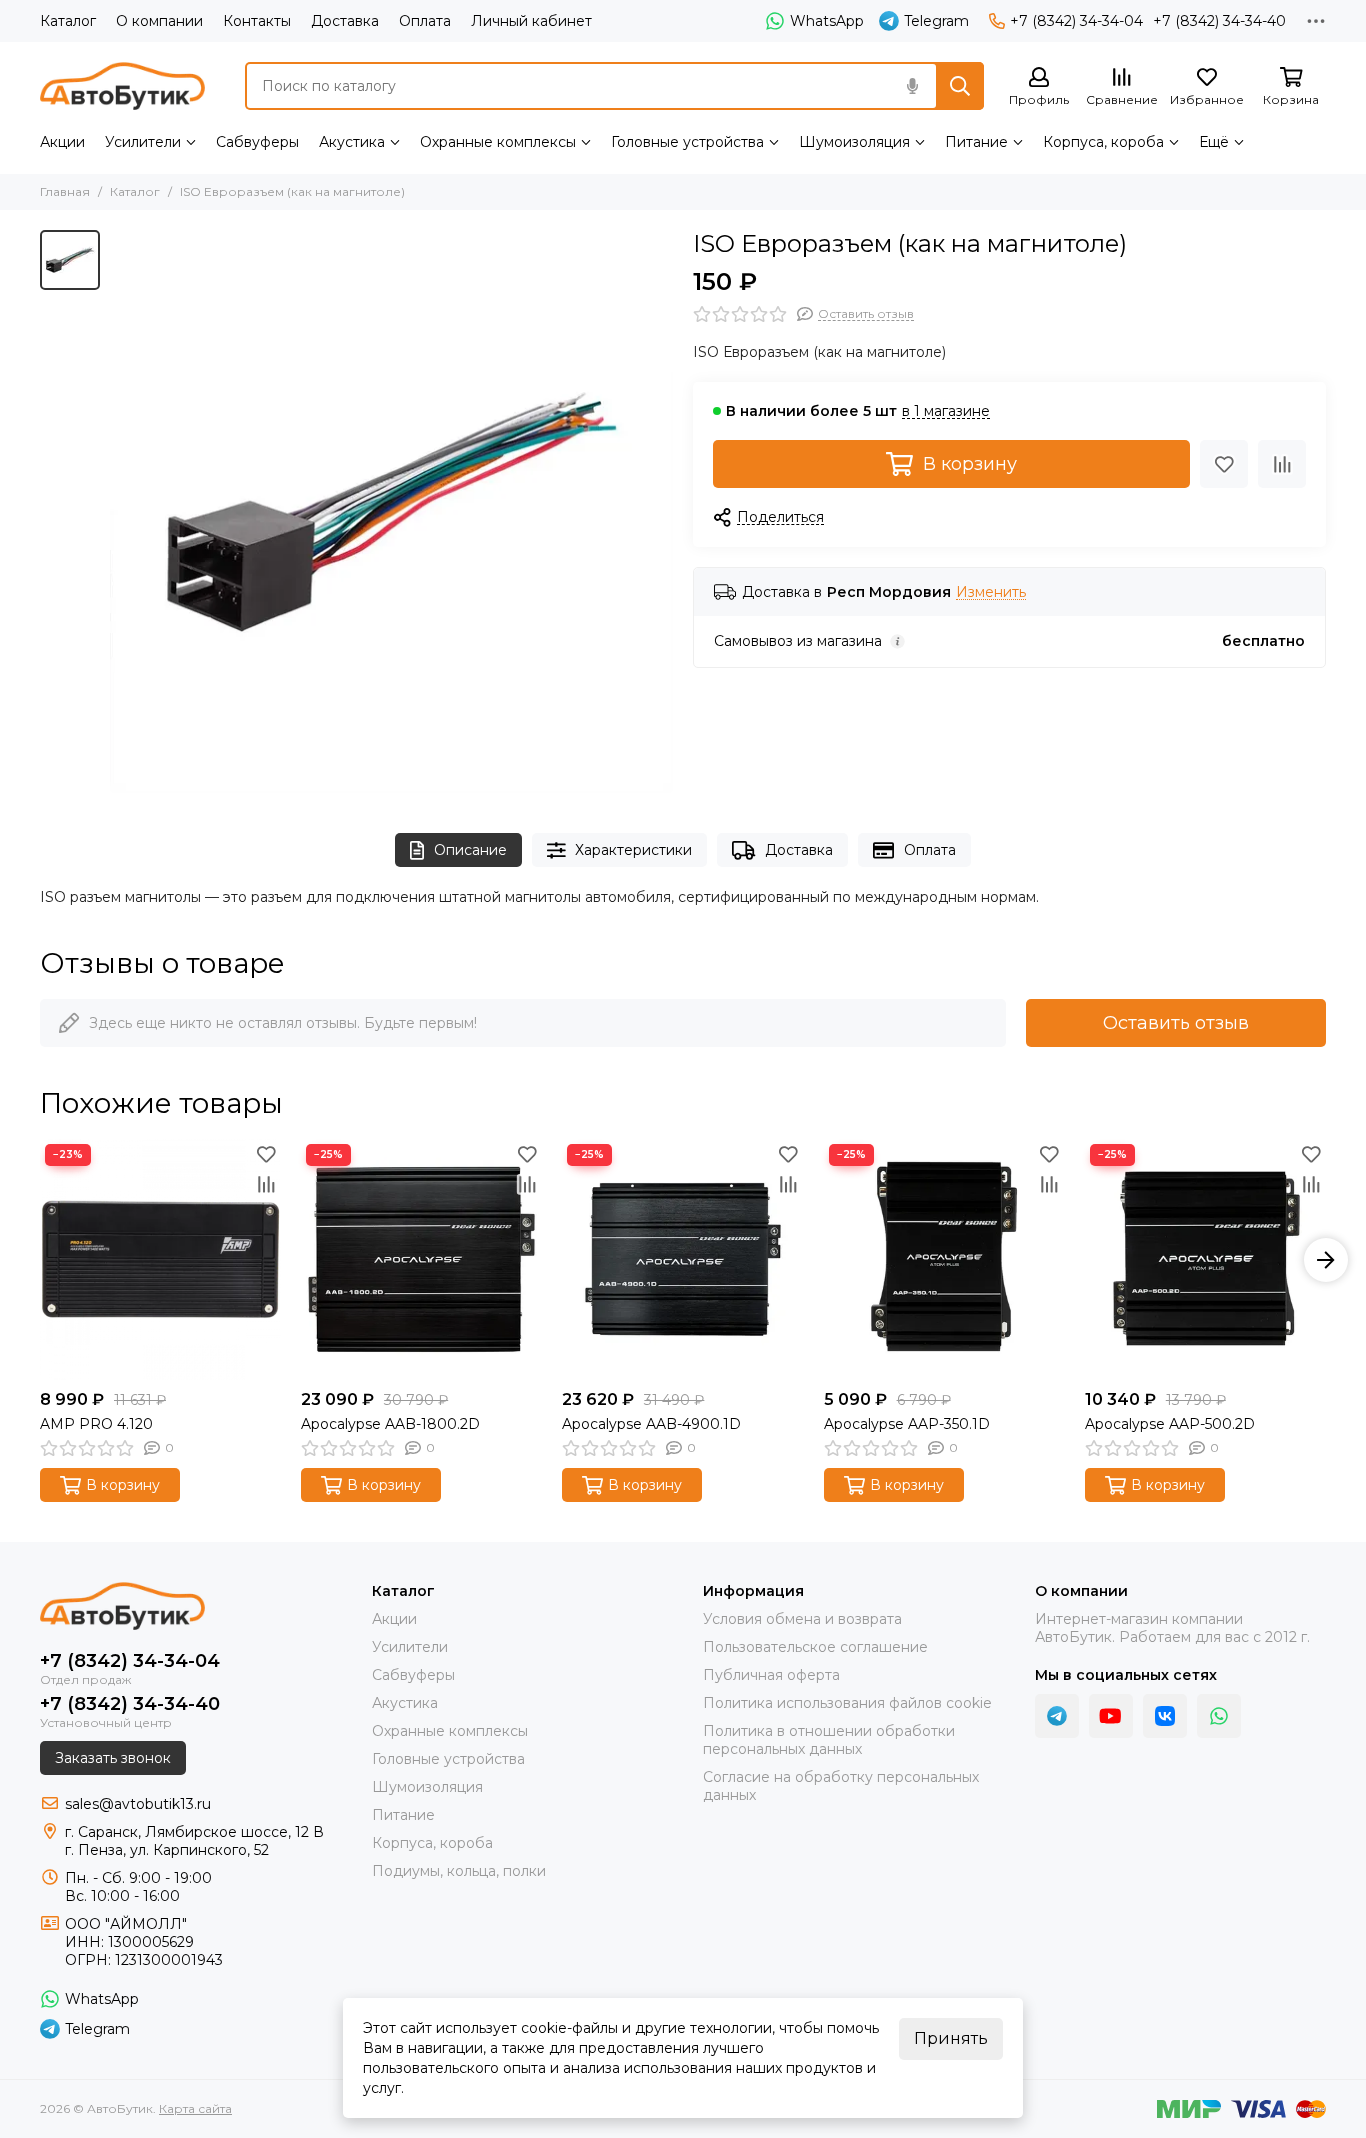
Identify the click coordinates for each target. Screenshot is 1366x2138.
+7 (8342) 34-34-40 (1219, 21)
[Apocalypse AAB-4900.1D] (682, 1259)
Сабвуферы (257, 142)
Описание (470, 850)
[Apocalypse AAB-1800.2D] (421, 1259)
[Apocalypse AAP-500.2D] (1205, 1259)
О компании (159, 21)
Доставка (345, 21)
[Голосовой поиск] (912, 86)
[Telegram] (1057, 1716)
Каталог (68, 21)
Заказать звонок (113, 1758)
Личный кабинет (531, 21)
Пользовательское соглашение (815, 1647)
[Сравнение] (1282, 464)
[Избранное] (1224, 464)
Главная (65, 191)
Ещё (1214, 142)
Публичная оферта (771, 1675)
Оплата (425, 21)
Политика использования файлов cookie (847, 1703)
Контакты (257, 21)
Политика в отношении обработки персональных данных (829, 1740)
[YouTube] (1111, 1716)
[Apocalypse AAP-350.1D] (944, 1259)
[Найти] (960, 86)
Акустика (352, 142)
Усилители (143, 142)
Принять (951, 2038)
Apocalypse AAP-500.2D (1170, 1424)
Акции (62, 142)
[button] (40, 1260)
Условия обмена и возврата (802, 1619)
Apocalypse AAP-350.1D (907, 1424)
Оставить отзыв (1176, 1023)
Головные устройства (687, 142)
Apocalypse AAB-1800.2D (390, 1424)
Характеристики (633, 850)
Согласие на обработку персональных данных (841, 1786)
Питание (976, 142)
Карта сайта (195, 2108)
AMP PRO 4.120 (96, 1424)
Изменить (991, 592)
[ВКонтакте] (1165, 1716)
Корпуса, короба (1103, 142)
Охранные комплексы (498, 142)
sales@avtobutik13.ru (138, 1804)
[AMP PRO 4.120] (160, 1259)
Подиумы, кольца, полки (459, 1871)
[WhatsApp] (1219, 1716)
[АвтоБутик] (122, 86)
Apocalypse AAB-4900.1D (651, 1424)
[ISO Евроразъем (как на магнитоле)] (391, 511)
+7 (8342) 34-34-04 (1076, 21)
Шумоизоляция (854, 142)
